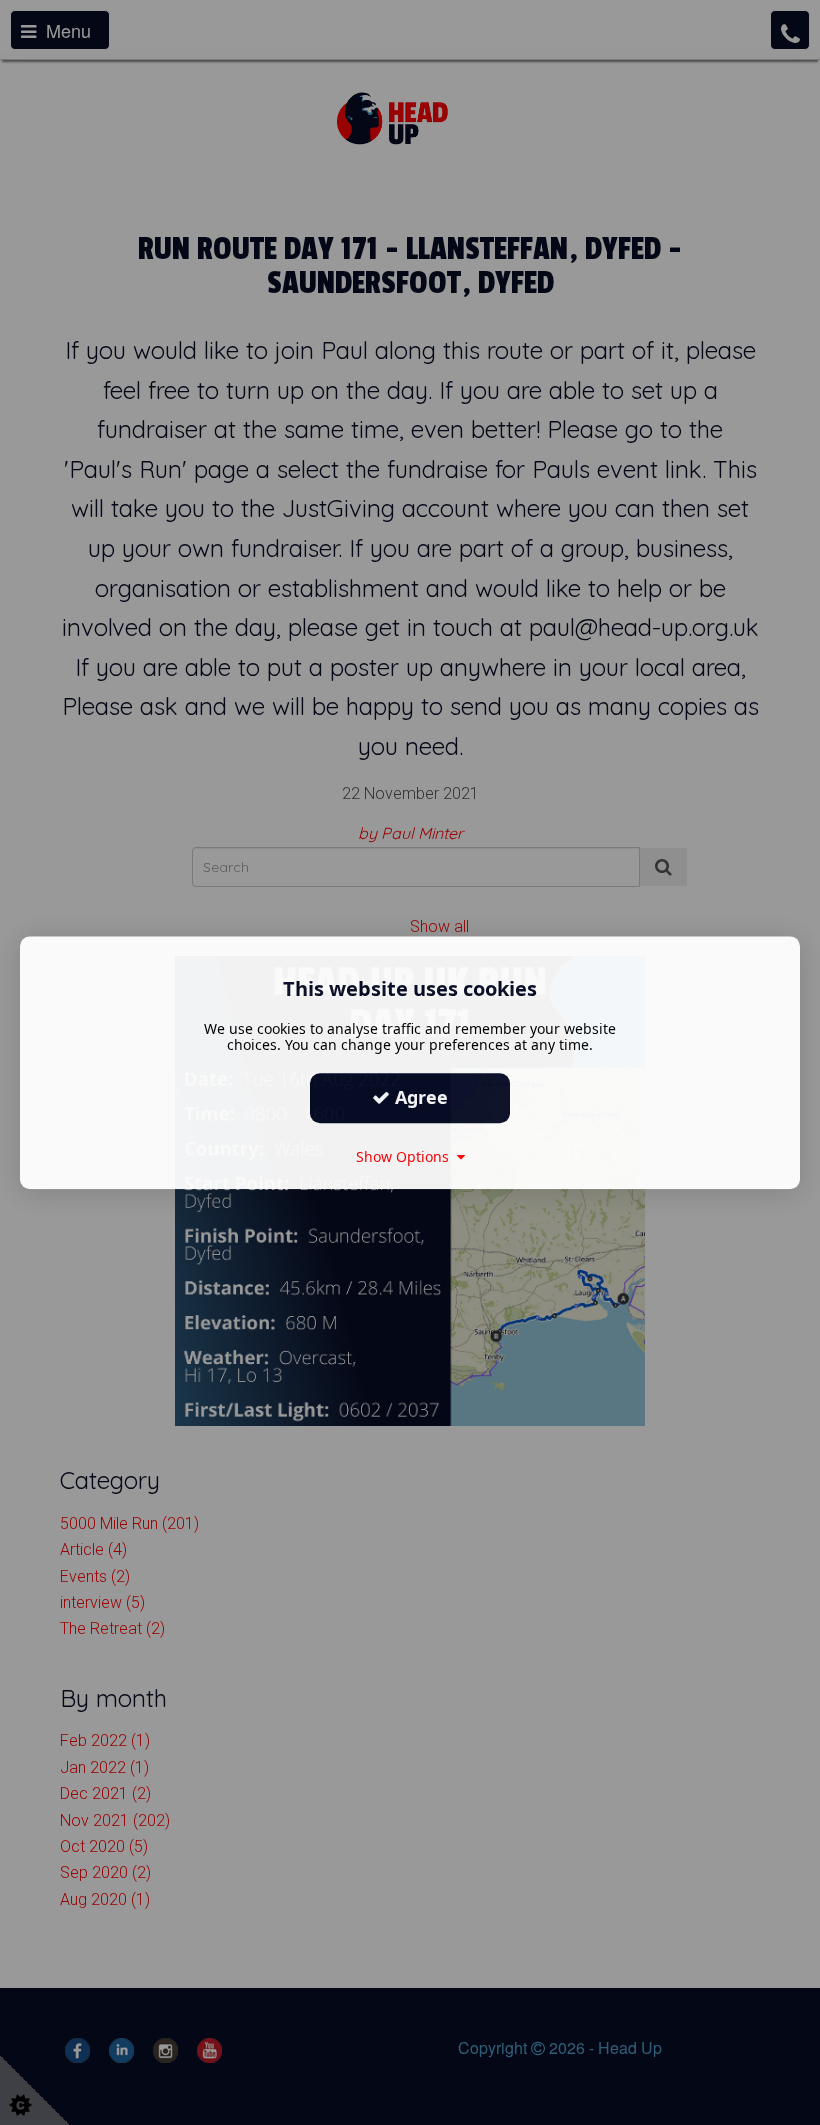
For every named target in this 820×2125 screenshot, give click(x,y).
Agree (419, 1097)
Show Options (406, 1156)
